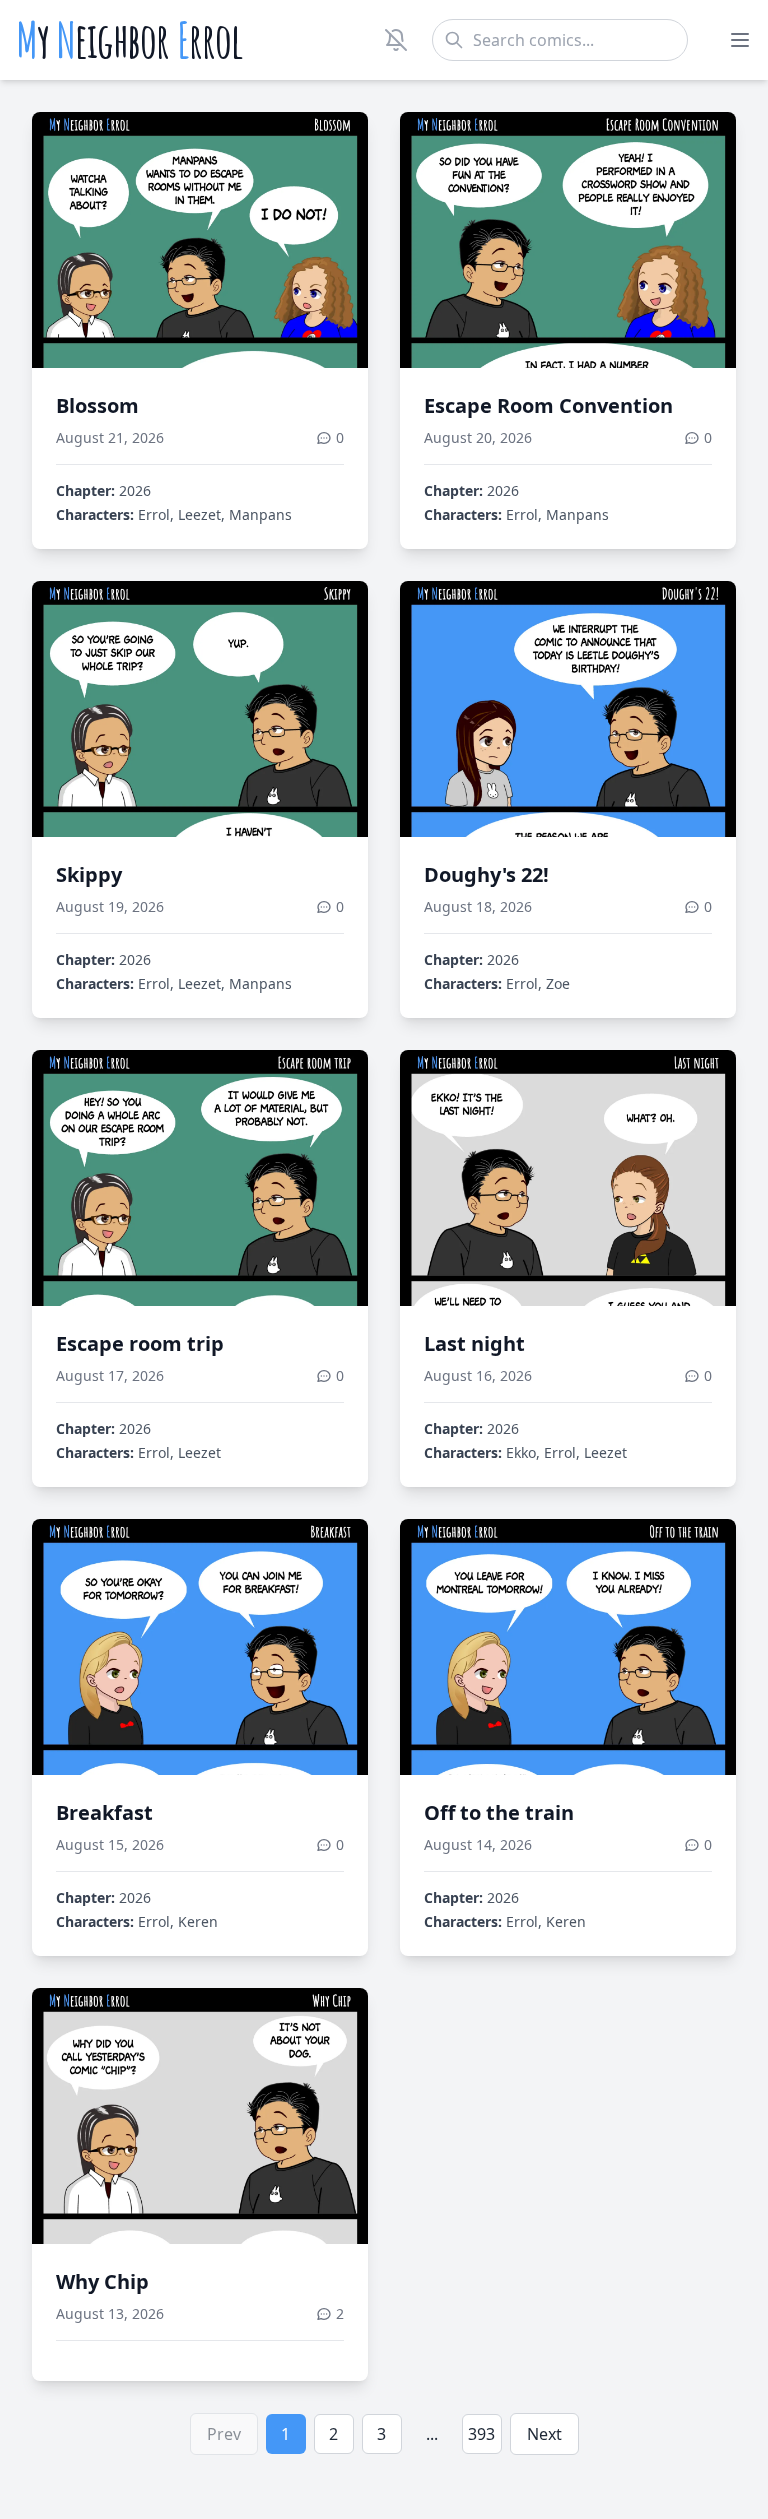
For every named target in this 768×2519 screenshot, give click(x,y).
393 (481, 2434)
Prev (224, 2434)
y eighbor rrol (129, 40)
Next (544, 2434)
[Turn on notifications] (396, 40)
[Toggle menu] (740, 40)
